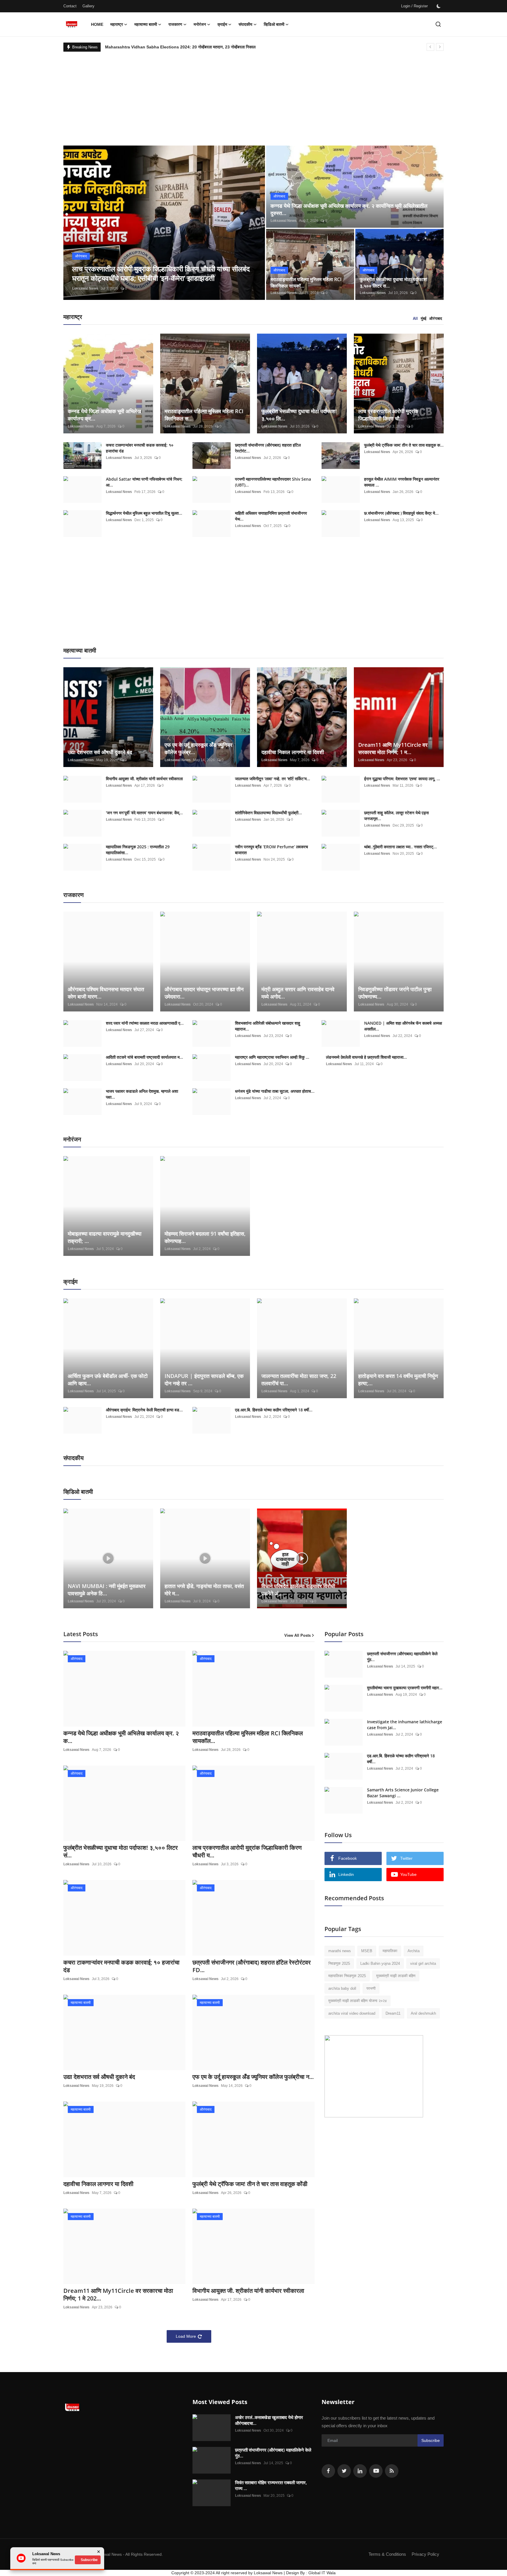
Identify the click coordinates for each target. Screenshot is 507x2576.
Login (406, 6)
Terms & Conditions (387, 2554)
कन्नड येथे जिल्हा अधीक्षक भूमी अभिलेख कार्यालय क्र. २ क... (121, 1737)
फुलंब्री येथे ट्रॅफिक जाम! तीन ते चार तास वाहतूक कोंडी (250, 2184)
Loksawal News (85, 288)
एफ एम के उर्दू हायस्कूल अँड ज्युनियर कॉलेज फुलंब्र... (198, 748)
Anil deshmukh (423, 2013)
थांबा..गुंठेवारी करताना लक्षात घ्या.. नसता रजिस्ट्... (400, 847)
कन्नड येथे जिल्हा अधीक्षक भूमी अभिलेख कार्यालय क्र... (104, 415)
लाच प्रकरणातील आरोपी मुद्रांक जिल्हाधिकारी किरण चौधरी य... (247, 1852)
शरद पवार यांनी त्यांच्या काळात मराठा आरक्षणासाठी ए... (145, 1023)
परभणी (371, 1988)
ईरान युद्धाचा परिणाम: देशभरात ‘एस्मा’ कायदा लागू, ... (402, 779)
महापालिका (390, 1951)
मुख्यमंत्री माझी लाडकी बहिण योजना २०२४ (358, 2001)
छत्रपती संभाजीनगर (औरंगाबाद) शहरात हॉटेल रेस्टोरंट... (268, 448)
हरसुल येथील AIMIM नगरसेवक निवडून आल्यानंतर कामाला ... (402, 482)
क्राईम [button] (222, 24)
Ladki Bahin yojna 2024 (380, 1963)
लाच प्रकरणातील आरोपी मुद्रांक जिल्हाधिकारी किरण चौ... (388, 415)
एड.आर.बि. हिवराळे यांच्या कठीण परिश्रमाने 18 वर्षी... (274, 1410)
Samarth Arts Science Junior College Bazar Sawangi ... (403, 1793)
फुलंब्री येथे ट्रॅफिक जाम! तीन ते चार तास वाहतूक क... (404, 445)
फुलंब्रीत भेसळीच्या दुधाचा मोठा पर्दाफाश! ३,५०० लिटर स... (394, 283)
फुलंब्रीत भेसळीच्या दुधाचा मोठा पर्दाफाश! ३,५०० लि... (299, 415)
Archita (414, 1951)
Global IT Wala (322, 2573)
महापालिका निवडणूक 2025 (347, 1976)
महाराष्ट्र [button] (117, 24)
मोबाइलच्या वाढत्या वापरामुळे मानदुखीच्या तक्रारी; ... (105, 1237)
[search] (438, 24)
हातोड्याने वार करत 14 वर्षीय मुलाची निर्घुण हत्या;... (398, 1380)
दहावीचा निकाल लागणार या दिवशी (293, 752)
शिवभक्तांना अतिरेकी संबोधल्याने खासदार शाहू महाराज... (268, 1026)
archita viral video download (352, 2013)
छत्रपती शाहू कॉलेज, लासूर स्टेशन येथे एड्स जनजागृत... (396, 816)
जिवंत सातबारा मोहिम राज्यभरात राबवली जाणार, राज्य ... (271, 2485)
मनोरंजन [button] (200, 24)
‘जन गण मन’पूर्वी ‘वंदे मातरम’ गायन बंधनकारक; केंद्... (144, 813)
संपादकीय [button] (245, 24)
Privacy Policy (425, 2554)
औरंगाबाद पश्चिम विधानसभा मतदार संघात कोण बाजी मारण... (106, 993)
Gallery (88, 6)
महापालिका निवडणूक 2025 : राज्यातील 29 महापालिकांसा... (138, 850)
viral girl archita (423, 1963)
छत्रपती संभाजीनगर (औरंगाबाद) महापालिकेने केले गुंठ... (402, 1657)
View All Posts (298, 1635)
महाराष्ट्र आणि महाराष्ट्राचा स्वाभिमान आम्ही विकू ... (272, 1057)
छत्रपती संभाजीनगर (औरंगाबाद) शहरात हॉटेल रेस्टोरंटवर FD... (252, 1966)
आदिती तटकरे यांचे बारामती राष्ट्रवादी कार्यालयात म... (145, 1057)
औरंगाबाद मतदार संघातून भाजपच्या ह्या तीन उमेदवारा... (204, 993)
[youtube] (376, 2471)
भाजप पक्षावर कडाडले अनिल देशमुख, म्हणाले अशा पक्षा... (142, 1094)
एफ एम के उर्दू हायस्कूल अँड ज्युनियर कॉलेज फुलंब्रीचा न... (253, 2077)
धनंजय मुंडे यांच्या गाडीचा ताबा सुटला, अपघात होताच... (275, 1091)
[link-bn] (374, 2076)
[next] (440, 47)
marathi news (340, 1951)
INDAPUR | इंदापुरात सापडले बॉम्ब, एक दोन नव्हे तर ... (204, 1380)
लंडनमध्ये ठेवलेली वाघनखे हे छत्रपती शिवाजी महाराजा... (366, 1057)
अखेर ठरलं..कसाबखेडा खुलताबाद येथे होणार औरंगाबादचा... (269, 2420)
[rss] (392, 2471)
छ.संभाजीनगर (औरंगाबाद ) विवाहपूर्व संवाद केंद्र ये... (401, 513)
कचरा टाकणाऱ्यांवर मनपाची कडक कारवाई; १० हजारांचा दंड (140, 448)
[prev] (430, 47)
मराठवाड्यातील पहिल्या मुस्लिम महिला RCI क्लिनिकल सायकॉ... (306, 283)
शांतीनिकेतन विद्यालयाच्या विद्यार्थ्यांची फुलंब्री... (268, 813)
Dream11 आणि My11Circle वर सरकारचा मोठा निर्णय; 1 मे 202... (118, 2295)
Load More (186, 2336)
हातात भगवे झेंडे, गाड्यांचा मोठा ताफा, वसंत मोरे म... (204, 1590)
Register (421, 6)
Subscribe (431, 2440)
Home (97, 24)
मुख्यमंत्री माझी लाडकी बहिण (396, 1976)
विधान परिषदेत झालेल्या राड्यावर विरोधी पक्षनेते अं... (298, 1590)
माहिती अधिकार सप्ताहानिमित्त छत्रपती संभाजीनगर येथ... (271, 516)
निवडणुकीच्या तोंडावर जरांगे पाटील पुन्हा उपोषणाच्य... (395, 993)
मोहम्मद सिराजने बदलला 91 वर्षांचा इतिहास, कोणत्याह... (205, 1237)
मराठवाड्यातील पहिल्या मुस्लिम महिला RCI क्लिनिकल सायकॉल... (248, 1737)
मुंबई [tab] (424, 319)
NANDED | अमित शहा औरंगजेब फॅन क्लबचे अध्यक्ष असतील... (403, 1026)
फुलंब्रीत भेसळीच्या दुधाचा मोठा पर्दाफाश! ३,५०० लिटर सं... (121, 1852)
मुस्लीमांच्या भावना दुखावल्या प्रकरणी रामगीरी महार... (405, 1688)
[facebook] (328, 2471)
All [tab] (415, 319)
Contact (70, 6)
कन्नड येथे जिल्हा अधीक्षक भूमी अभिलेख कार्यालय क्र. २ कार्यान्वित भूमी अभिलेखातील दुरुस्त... (349, 209)
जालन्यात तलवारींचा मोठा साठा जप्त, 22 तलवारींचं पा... (299, 1380)
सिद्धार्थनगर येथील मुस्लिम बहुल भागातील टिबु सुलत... (144, 513)
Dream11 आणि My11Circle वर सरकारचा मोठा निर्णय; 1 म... (393, 748)
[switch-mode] (439, 6)
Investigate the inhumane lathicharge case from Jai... (405, 1725)
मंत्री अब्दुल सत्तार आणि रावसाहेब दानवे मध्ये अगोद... (298, 993)
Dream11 (393, 2013)
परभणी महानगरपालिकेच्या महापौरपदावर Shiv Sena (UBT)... (273, 482)
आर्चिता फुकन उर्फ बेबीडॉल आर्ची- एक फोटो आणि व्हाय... (108, 1380)
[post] (164, 223)
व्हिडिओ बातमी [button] (274, 24)
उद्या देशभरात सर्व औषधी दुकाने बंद (100, 752)
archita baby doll (342, 1988)
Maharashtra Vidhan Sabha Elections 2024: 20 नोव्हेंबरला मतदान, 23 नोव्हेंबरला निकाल (180, 47)
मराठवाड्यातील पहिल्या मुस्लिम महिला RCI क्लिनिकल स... (204, 415)
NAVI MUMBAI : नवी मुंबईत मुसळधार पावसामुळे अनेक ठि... (107, 1590)
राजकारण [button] (175, 24)
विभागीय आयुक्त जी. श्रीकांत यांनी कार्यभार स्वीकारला (144, 779)
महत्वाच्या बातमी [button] (146, 24)
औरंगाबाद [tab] (436, 319)
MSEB (367, 1951)
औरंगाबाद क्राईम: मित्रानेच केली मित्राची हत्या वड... (144, 1410)
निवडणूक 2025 (339, 1963)
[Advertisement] (253, 96)
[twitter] (344, 2471)
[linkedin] (360, 2471)
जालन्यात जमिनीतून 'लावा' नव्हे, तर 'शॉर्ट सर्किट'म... (273, 779)
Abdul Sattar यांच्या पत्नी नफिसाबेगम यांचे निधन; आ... (144, 482)
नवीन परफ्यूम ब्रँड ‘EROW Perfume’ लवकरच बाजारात (272, 850)
